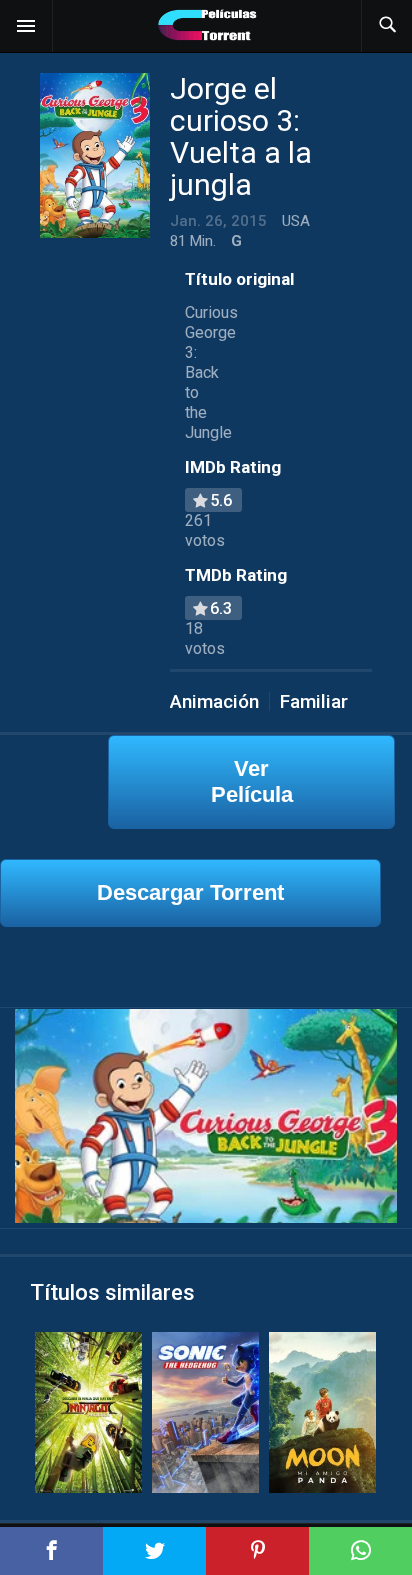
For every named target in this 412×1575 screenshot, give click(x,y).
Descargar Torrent (190, 892)
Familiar (314, 701)
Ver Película (252, 781)
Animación (214, 701)
